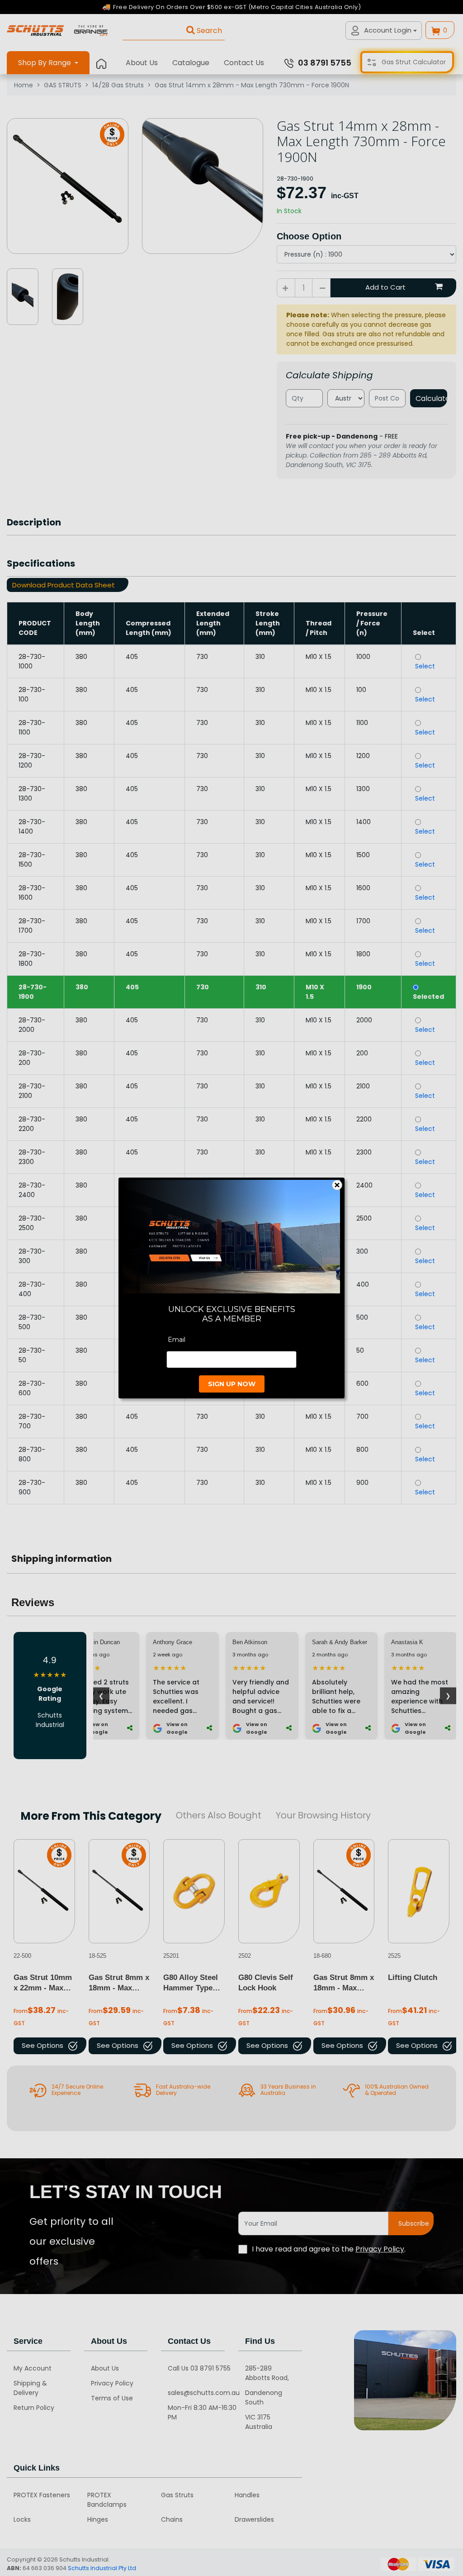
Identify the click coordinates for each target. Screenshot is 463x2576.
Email (177, 1340)
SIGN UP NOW (232, 1384)
